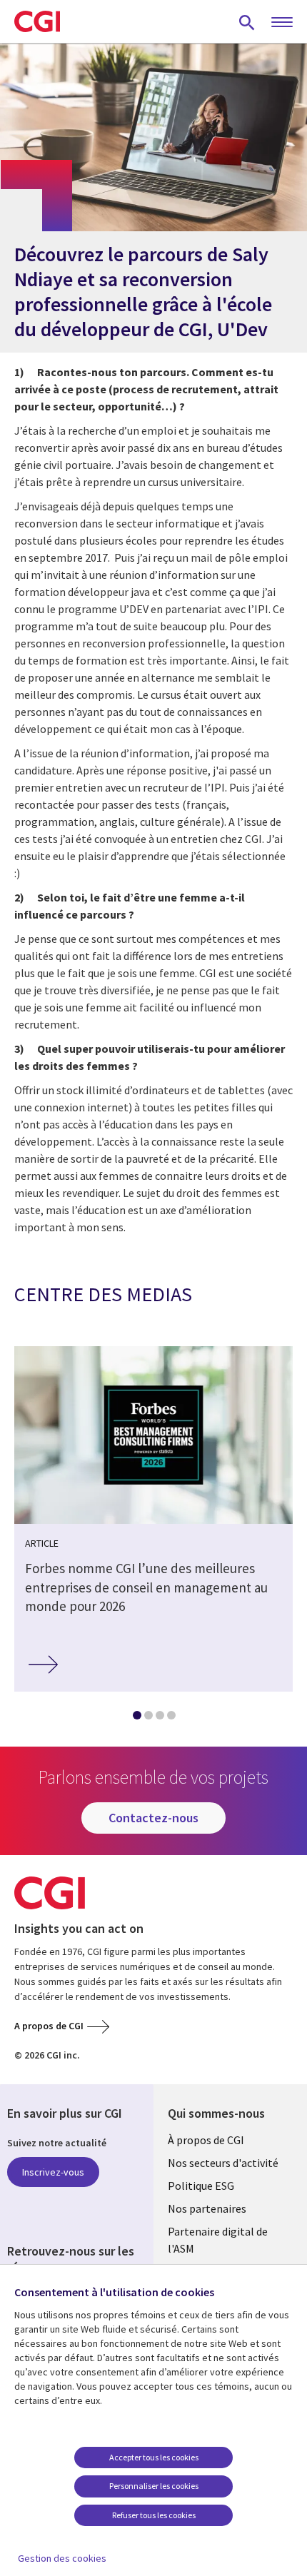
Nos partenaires (207, 2208)
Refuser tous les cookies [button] (154, 2515)
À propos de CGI (206, 2140)
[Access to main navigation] (282, 23)
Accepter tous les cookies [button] (154, 2457)
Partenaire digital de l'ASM (218, 2240)
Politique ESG (201, 2186)
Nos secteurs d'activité (223, 2163)
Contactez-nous (153, 1818)
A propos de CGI (49, 2026)
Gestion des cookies (62, 2558)
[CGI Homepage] (37, 21)
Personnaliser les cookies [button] (154, 2486)
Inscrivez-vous (53, 2172)
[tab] (136, 1718)
